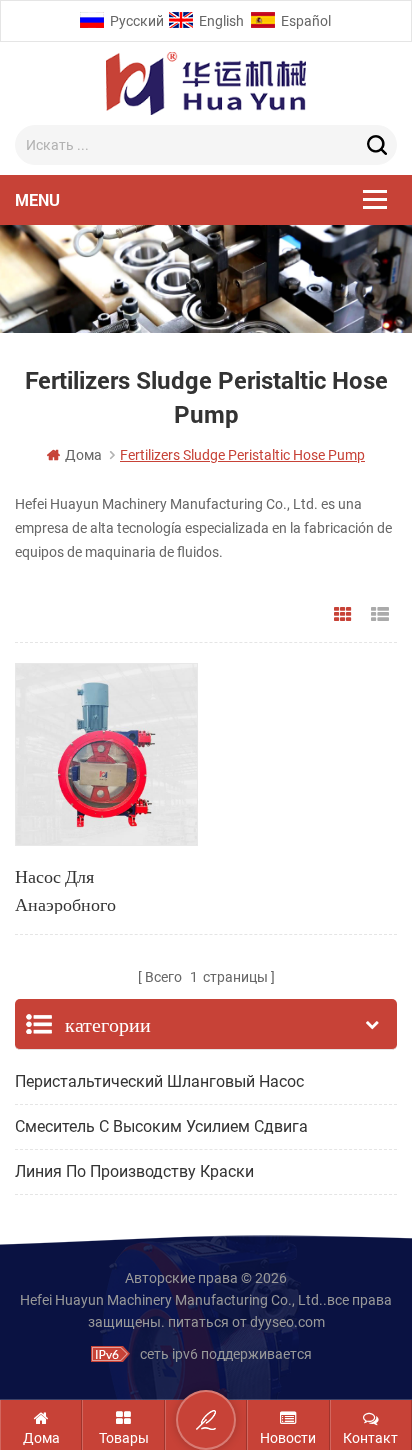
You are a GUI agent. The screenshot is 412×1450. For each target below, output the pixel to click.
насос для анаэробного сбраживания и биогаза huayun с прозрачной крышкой (100, 889)
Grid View (343, 615)
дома (83, 455)
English (221, 21)
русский (137, 21)
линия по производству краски (134, 1171)
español (306, 21)
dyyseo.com (287, 1322)
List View (380, 615)
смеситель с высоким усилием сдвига (161, 1126)
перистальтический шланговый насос (159, 1081)
